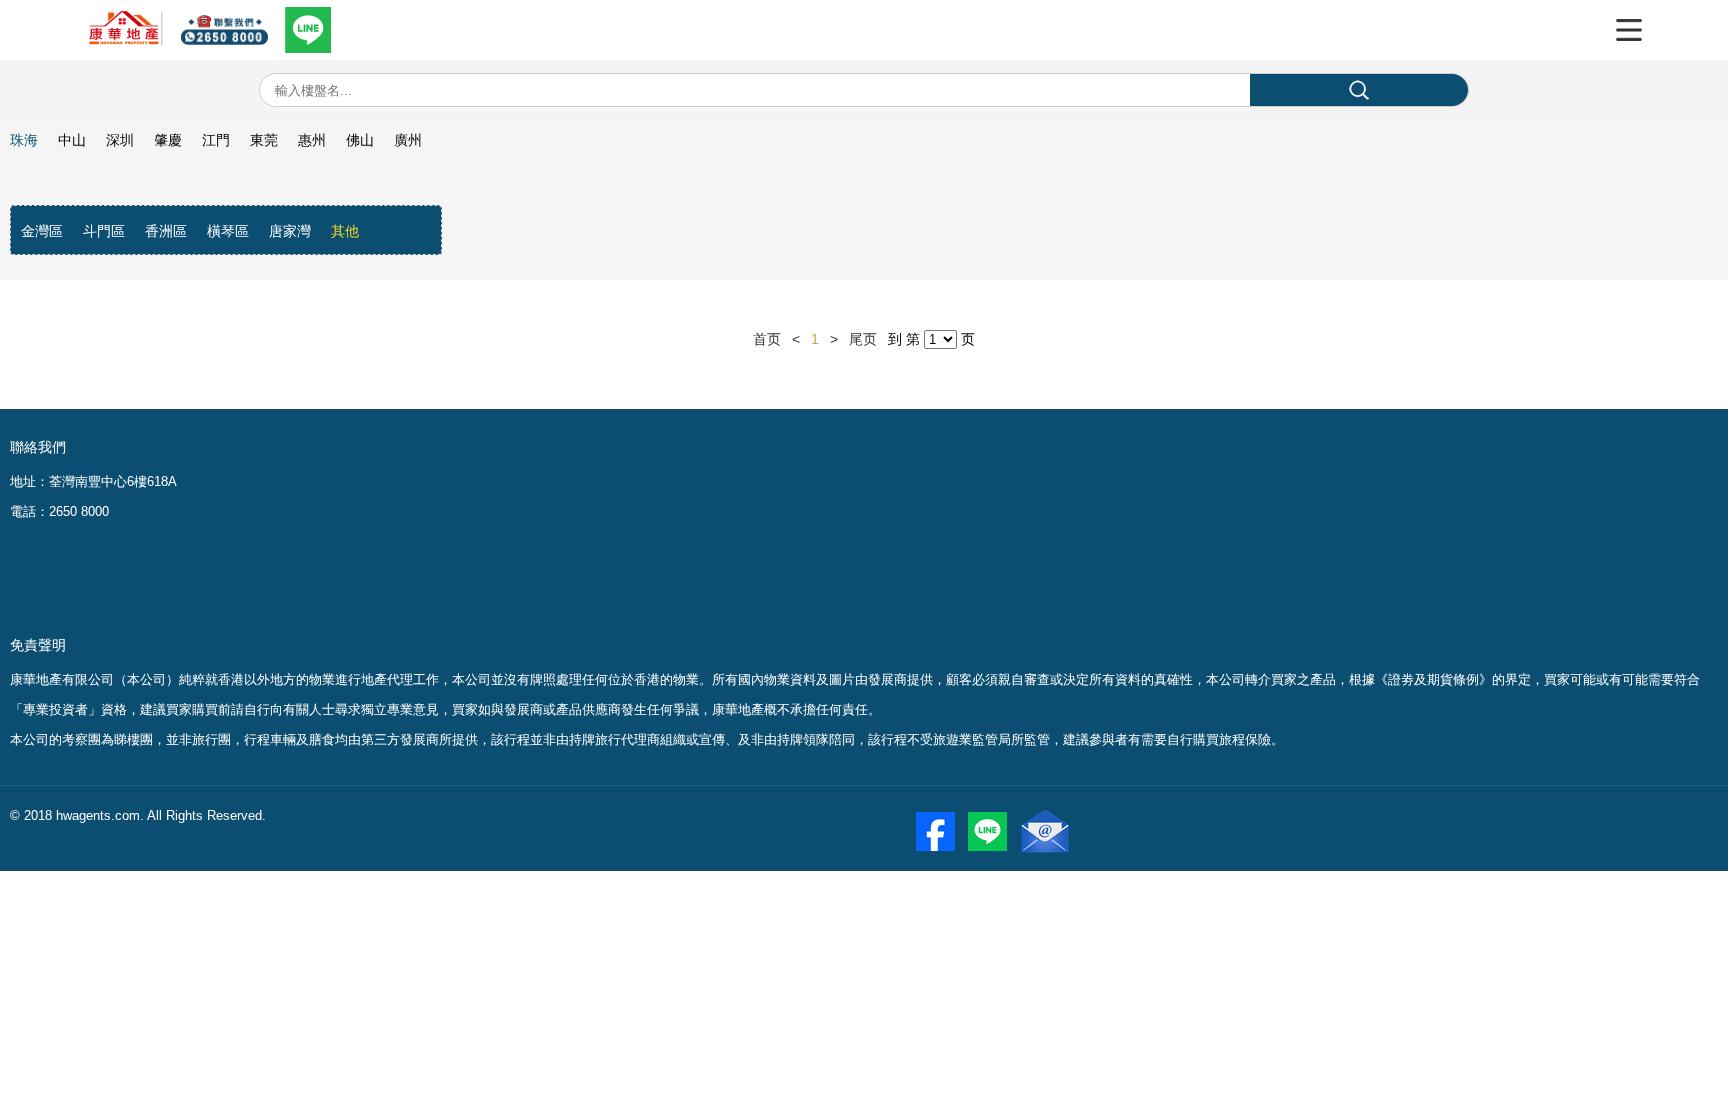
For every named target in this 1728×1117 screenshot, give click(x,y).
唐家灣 (290, 231)
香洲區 (166, 231)
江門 (216, 140)
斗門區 (104, 231)
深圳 (120, 140)
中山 (72, 140)
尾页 (863, 339)
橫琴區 (228, 231)
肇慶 (168, 140)
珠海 (24, 140)
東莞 (264, 140)
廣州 (408, 140)
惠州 (312, 140)
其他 (345, 231)
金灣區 (42, 231)
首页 (767, 339)
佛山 (360, 140)
